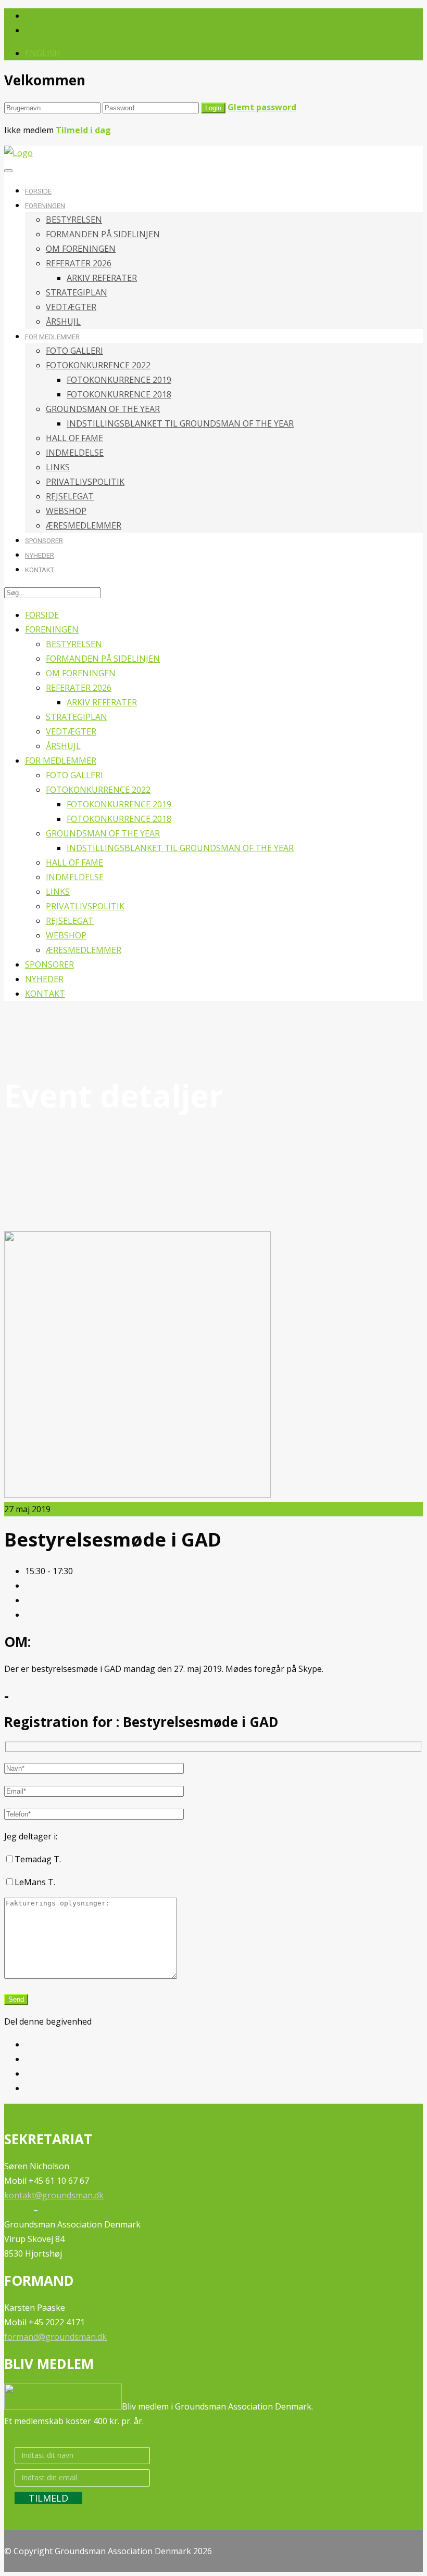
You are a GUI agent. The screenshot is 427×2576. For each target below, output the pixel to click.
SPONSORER (44, 541)
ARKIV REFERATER (102, 278)
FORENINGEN (45, 206)
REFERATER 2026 (79, 263)
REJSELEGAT (70, 496)
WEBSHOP (66, 511)
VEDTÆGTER (71, 307)
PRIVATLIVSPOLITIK (85, 482)
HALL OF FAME (74, 438)
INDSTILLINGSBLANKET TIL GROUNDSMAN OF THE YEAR (180, 423)
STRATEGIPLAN (77, 292)
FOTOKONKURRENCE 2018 (119, 394)
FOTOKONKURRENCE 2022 (98, 365)
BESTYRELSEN (74, 220)
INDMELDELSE (75, 453)
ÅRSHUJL (63, 321)
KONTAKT (40, 570)
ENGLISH (43, 53)
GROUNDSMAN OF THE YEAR (103, 409)
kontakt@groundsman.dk (54, 2195)
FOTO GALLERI (74, 351)
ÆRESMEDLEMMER (84, 525)
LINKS (58, 467)
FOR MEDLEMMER (52, 337)
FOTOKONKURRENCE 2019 (119, 380)
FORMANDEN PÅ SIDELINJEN (103, 234)
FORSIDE (38, 191)
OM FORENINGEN (81, 249)
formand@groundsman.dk (55, 2337)
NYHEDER (40, 555)
